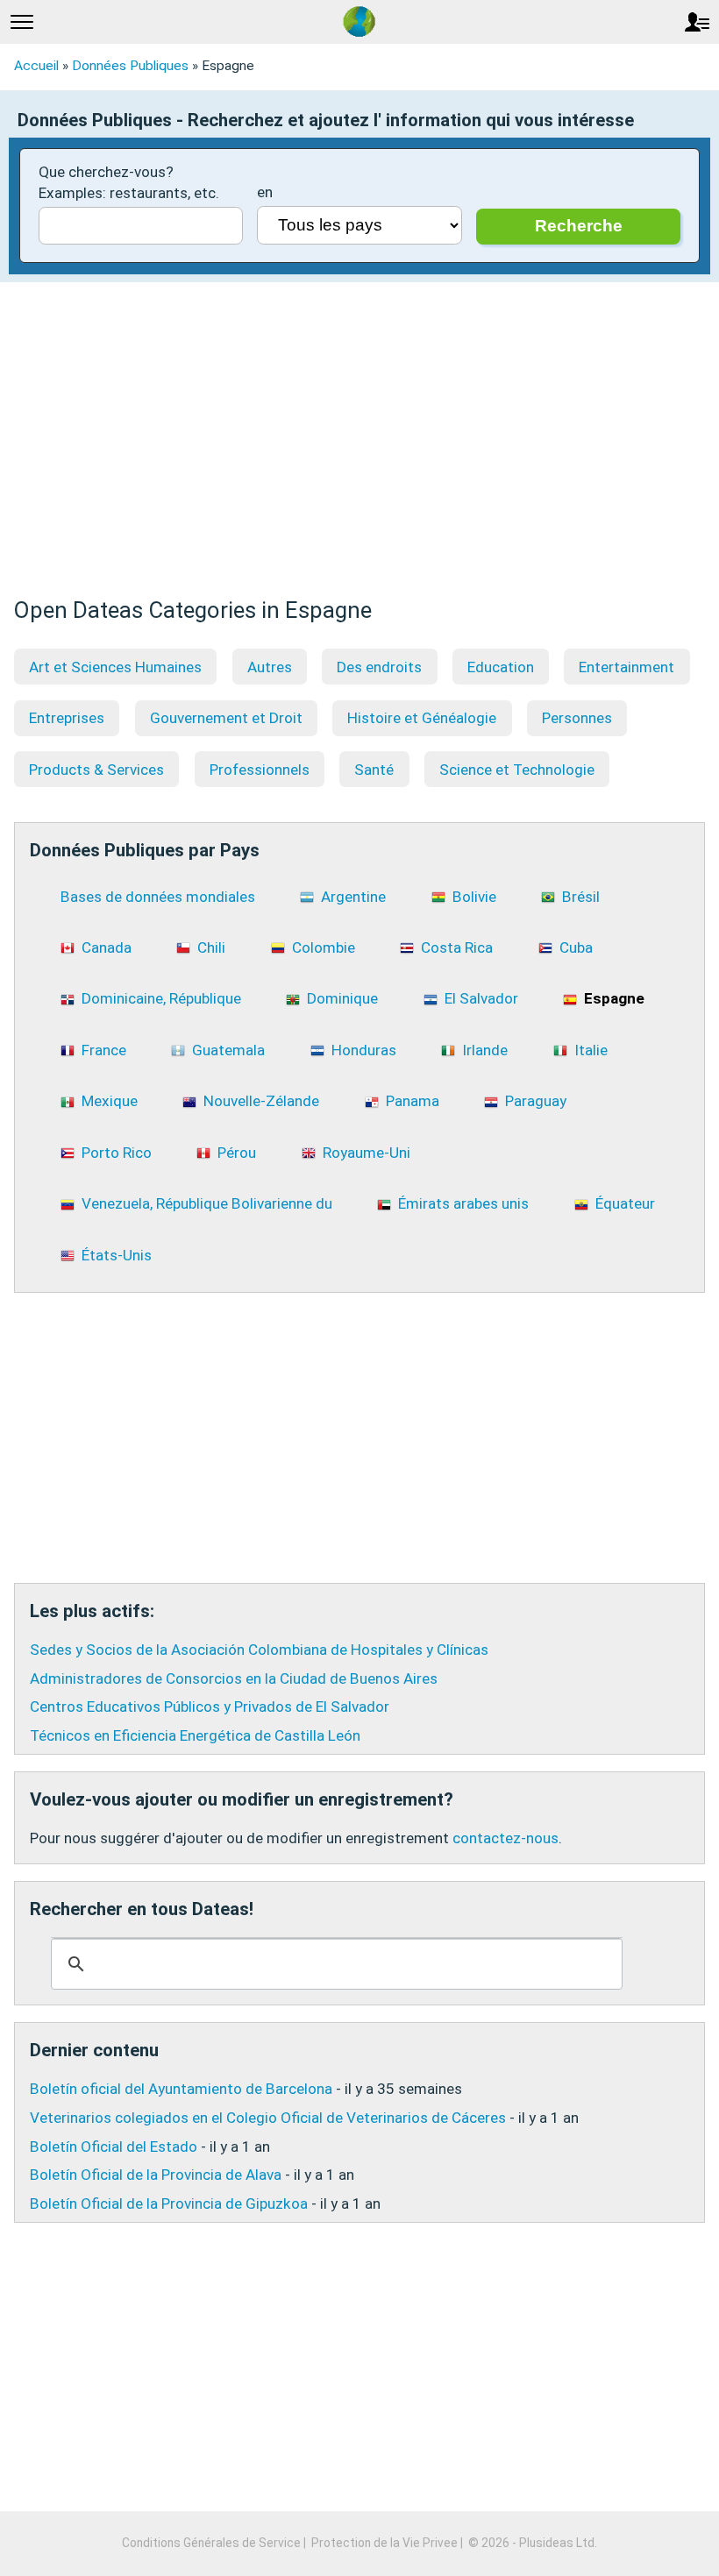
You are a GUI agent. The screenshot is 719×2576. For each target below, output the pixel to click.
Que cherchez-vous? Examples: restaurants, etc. (129, 182)
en (265, 192)
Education (501, 667)
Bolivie (474, 897)
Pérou (237, 1153)
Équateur (625, 1203)
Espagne (614, 998)
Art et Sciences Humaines (115, 667)
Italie (591, 1050)
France (104, 1050)
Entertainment (626, 667)
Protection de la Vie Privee (384, 2543)
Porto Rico (117, 1153)
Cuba (576, 947)
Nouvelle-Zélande (261, 1101)
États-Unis (117, 1255)
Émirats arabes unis (463, 1203)
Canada (107, 947)
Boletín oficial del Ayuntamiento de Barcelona (181, 2089)
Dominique (342, 998)
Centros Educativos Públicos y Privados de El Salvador (210, 1707)
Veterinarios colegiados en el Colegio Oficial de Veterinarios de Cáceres (268, 2118)
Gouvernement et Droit (226, 718)
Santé (374, 770)
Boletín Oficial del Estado (114, 2147)
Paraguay (536, 1101)
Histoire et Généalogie (422, 718)
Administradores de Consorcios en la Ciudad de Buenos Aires (234, 1678)
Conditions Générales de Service (211, 2543)
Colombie (324, 947)
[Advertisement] (359, 449)
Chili (211, 947)
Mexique (110, 1101)
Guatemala (228, 1050)
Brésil (581, 897)
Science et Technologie (517, 770)
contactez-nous (505, 1838)
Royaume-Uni (367, 1153)
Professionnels (260, 770)
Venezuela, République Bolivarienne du (207, 1203)
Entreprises (67, 718)
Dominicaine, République (161, 998)
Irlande (485, 1050)
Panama (413, 1101)
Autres (270, 667)
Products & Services (96, 770)
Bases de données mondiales (158, 897)
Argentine (353, 897)
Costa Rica (457, 947)
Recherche (579, 226)
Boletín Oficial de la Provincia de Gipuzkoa (169, 2203)
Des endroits (379, 667)
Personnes (577, 718)
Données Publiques (130, 66)
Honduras (364, 1050)
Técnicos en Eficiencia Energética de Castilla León (195, 1735)
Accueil (36, 66)
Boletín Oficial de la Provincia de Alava (156, 2175)
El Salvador (481, 998)
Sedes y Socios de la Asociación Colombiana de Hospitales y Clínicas (259, 1650)
